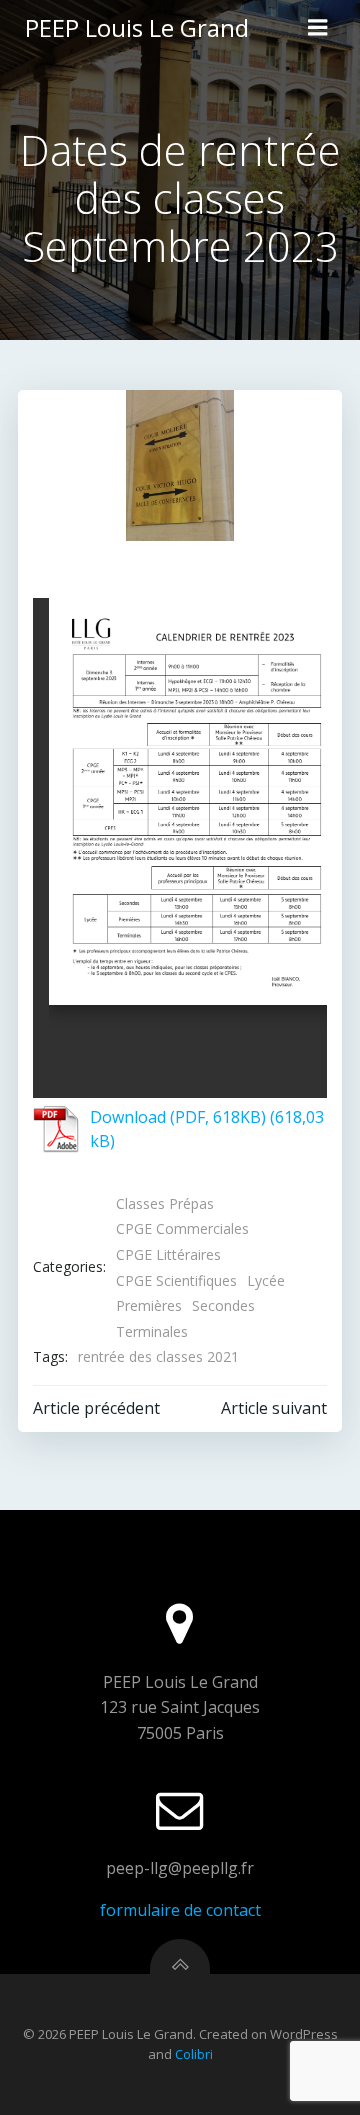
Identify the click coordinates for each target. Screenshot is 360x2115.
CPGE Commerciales (182, 1228)
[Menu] (318, 28)
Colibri (194, 2054)
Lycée (266, 1280)
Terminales (152, 1331)
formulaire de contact (180, 1910)
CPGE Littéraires (168, 1254)
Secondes (223, 1305)
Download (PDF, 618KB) (178, 1117)
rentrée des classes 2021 (158, 1356)
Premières (149, 1305)
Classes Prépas (165, 1203)
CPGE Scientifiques (176, 1280)
